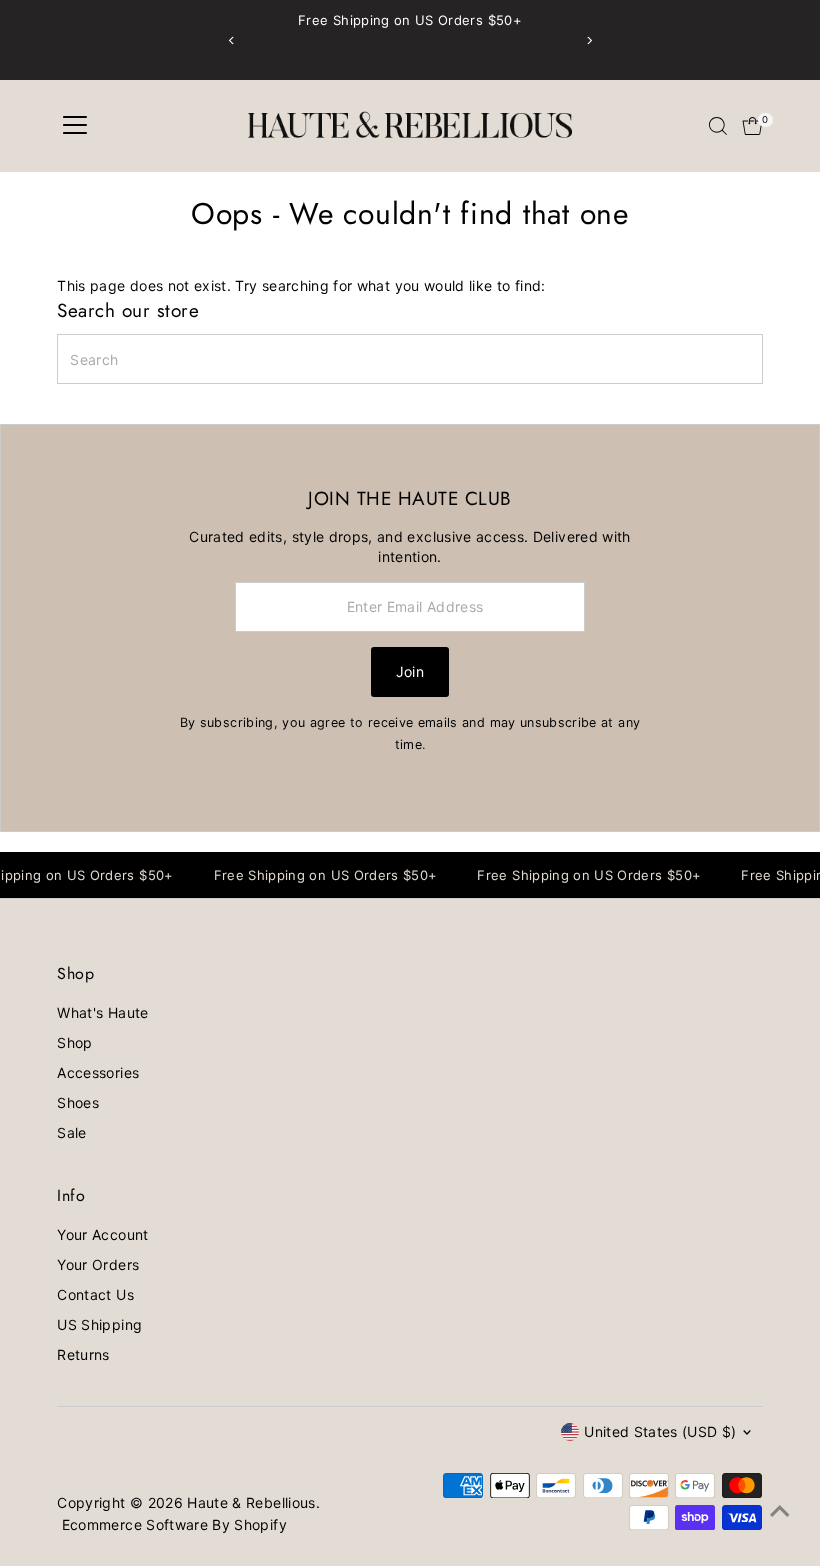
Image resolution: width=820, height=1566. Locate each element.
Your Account (102, 1234)
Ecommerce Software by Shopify (174, 1524)
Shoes (78, 1102)
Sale (71, 1132)
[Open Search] (718, 126)
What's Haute (102, 1012)
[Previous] (231, 40)
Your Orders (98, 1264)
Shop (74, 1042)
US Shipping (99, 1324)
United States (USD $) (660, 1431)
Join (410, 671)
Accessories (98, 1072)
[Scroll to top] (780, 1511)
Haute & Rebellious (251, 1502)
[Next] (588, 40)
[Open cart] (752, 126)
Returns (83, 1354)
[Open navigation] (75, 126)
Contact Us (95, 1294)
